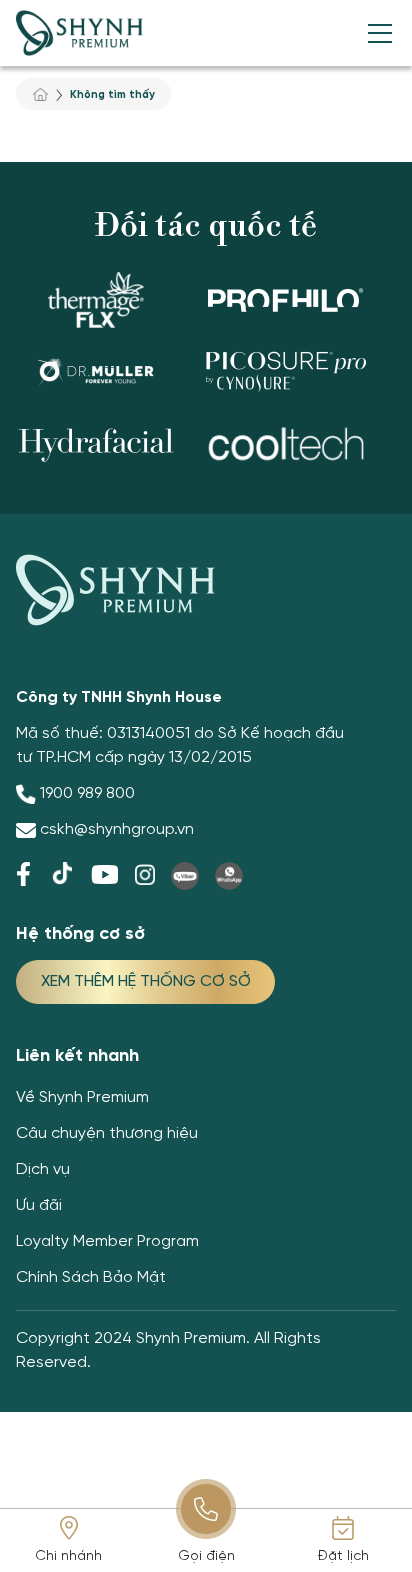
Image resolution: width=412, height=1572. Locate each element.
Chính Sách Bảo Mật (91, 1277)
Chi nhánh (68, 1556)
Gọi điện (206, 1556)
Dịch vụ (43, 1169)
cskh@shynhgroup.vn (117, 829)
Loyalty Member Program (107, 1241)
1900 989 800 (87, 793)
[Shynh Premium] (79, 33)
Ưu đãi (39, 1205)
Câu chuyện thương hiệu (107, 1133)
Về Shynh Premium (82, 1097)
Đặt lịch (343, 1556)
